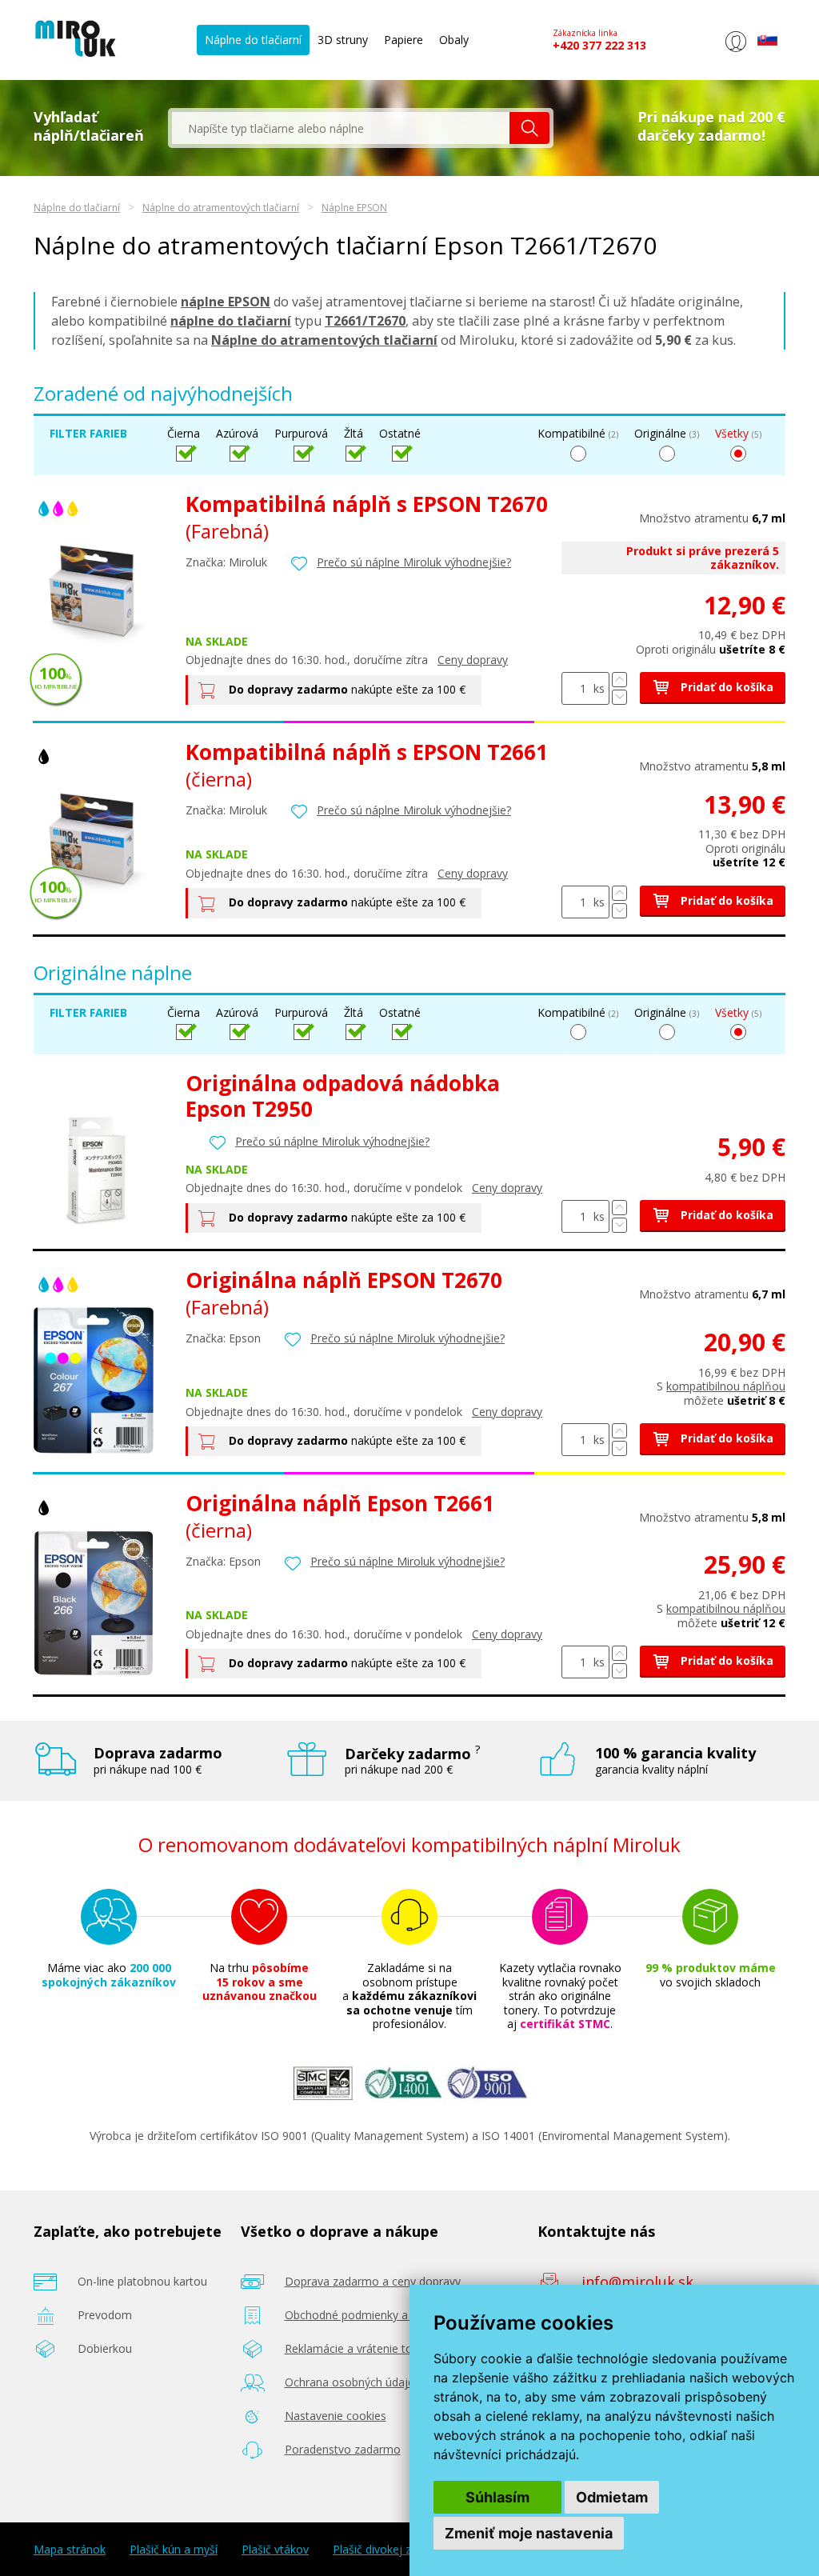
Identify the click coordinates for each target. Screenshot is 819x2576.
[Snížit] (619, 697)
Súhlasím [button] (497, 2497)
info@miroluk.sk (637, 2282)
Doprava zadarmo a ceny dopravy (373, 2281)
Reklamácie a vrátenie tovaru (360, 2348)
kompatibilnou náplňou (726, 1386)
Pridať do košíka (725, 687)
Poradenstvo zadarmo (343, 2449)
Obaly (454, 40)
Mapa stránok (70, 2550)
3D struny (343, 40)
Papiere (404, 40)
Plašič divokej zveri (381, 2550)
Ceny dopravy (473, 660)
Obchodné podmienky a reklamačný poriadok (402, 2315)
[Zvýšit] (619, 680)
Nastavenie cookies (336, 2416)
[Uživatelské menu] (735, 52)
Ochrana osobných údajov (353, 2382)
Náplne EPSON (354, 208)
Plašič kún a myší (174, 2550)
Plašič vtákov (275, 2550)
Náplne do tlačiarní (253, 40)
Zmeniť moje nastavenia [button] (529, 2533)
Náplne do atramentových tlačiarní (221, 208)
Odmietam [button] (612, 2497)
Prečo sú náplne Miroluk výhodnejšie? (414, 562)
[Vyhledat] (529, 128)
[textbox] (341, 128)
